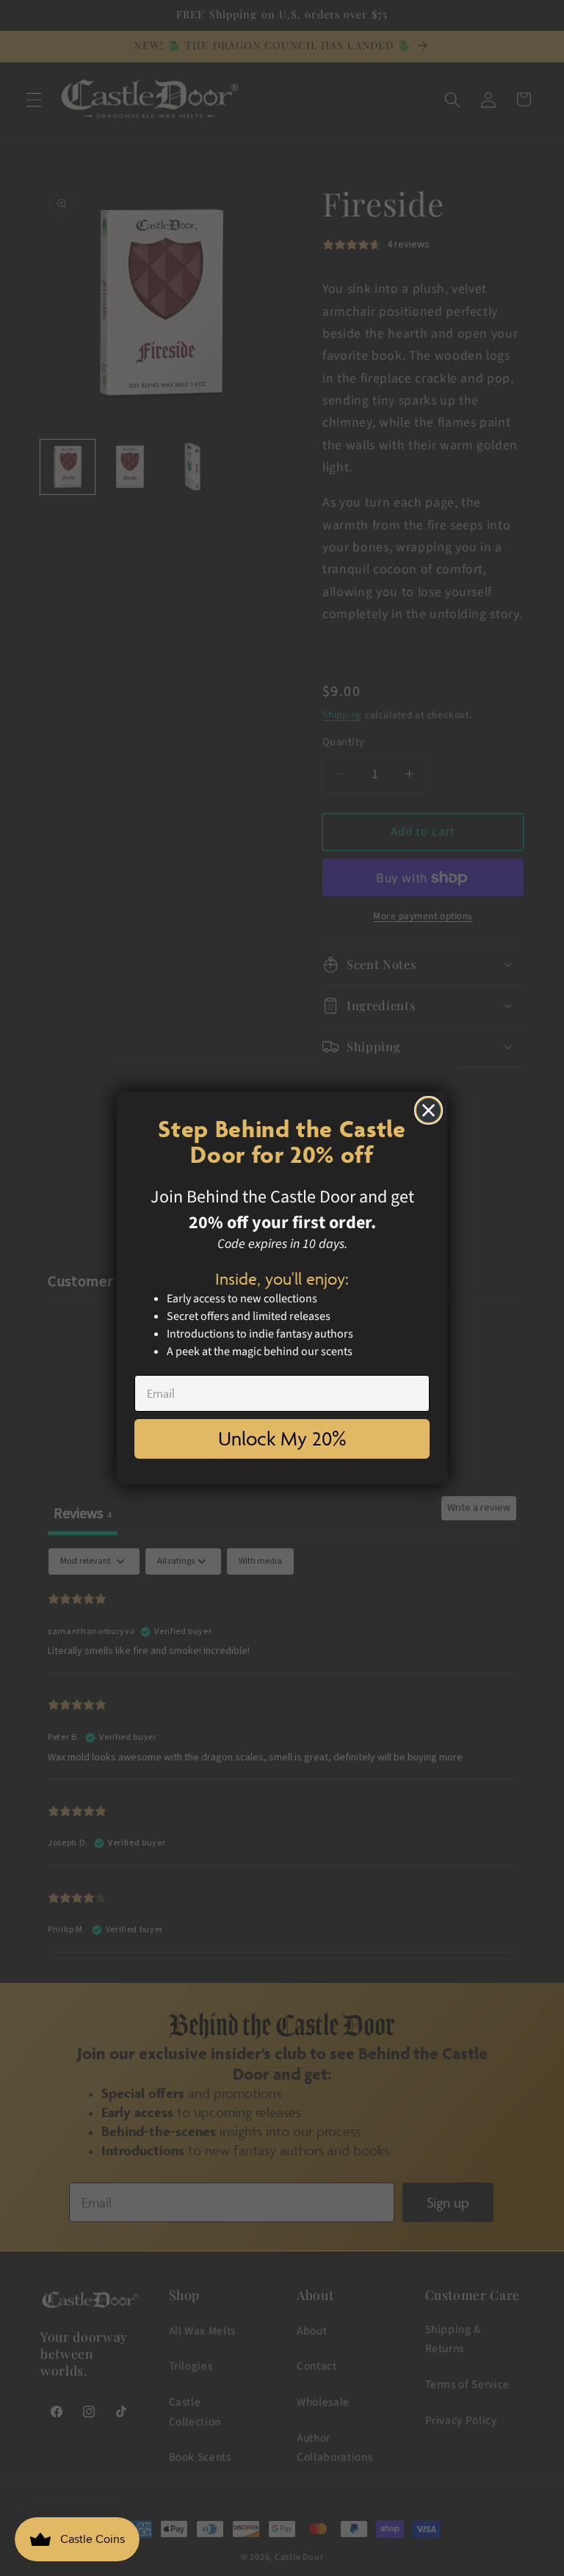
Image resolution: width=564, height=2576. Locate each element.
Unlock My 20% (282, 1438)
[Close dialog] (429, 1110)
